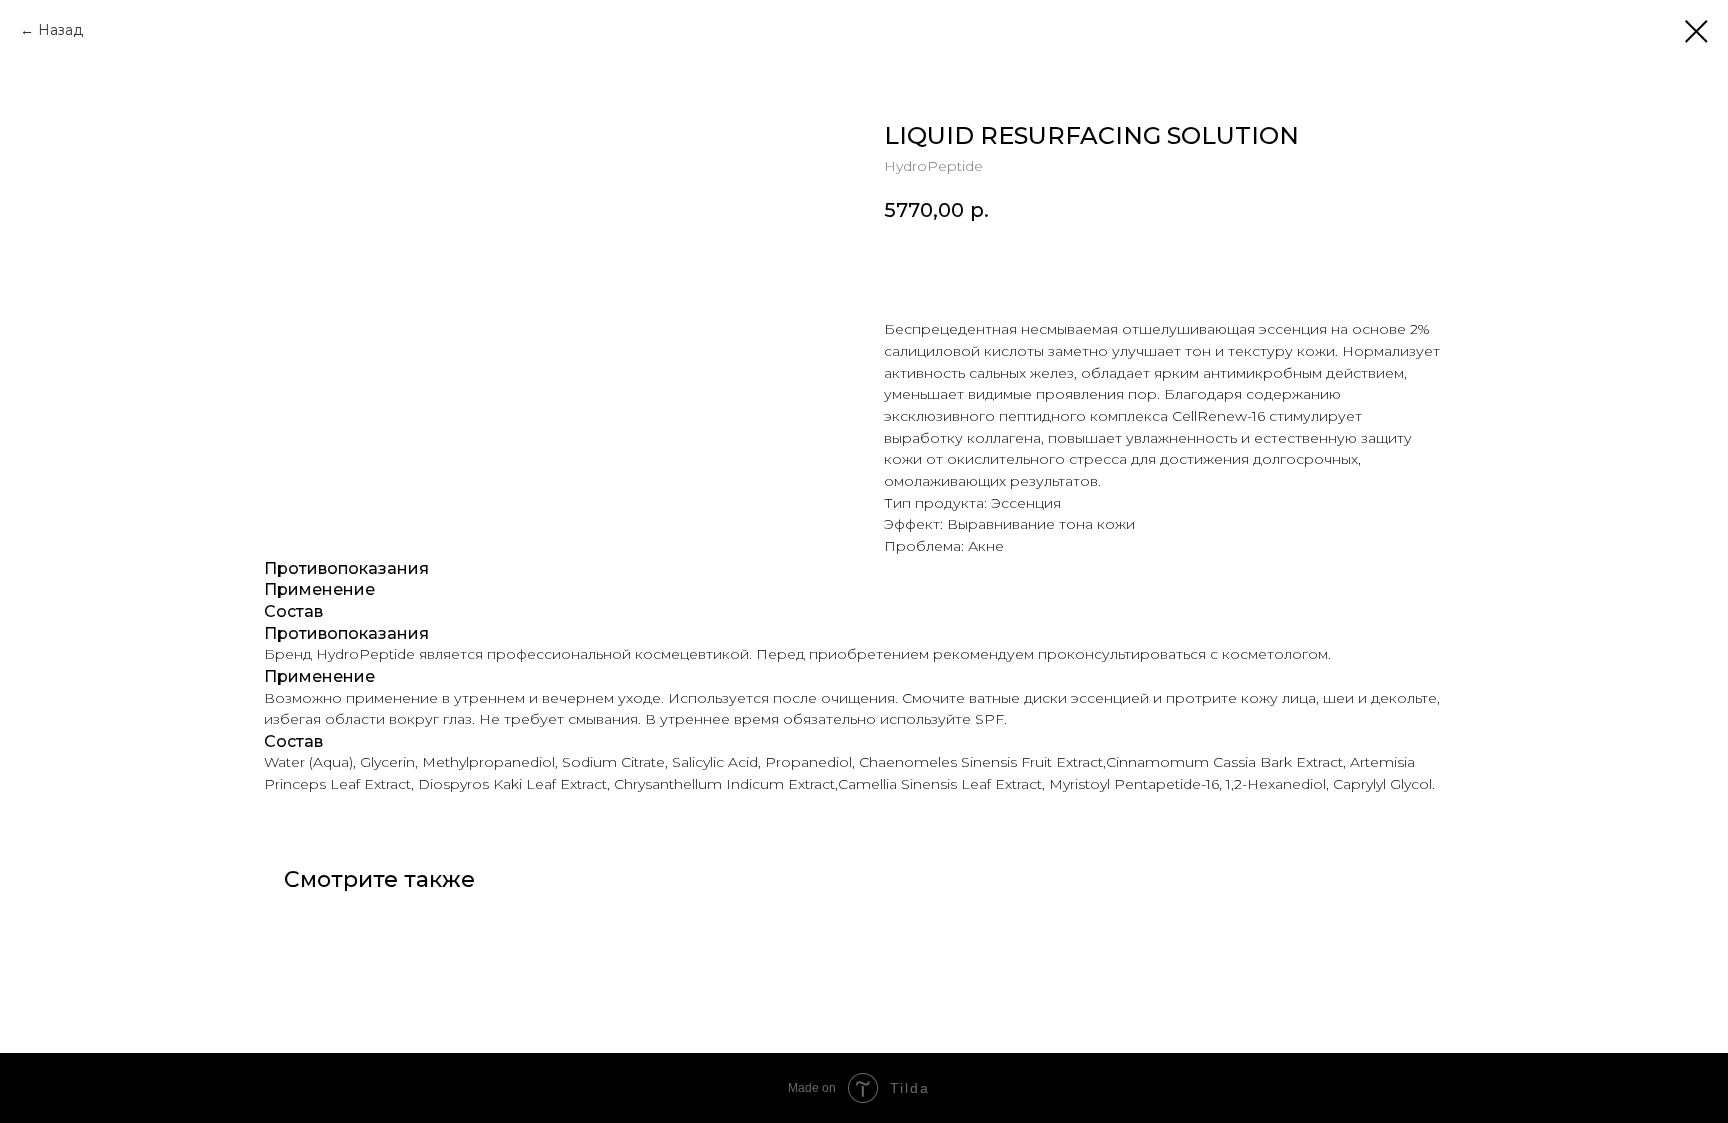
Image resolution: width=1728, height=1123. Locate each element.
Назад (60, 30)
